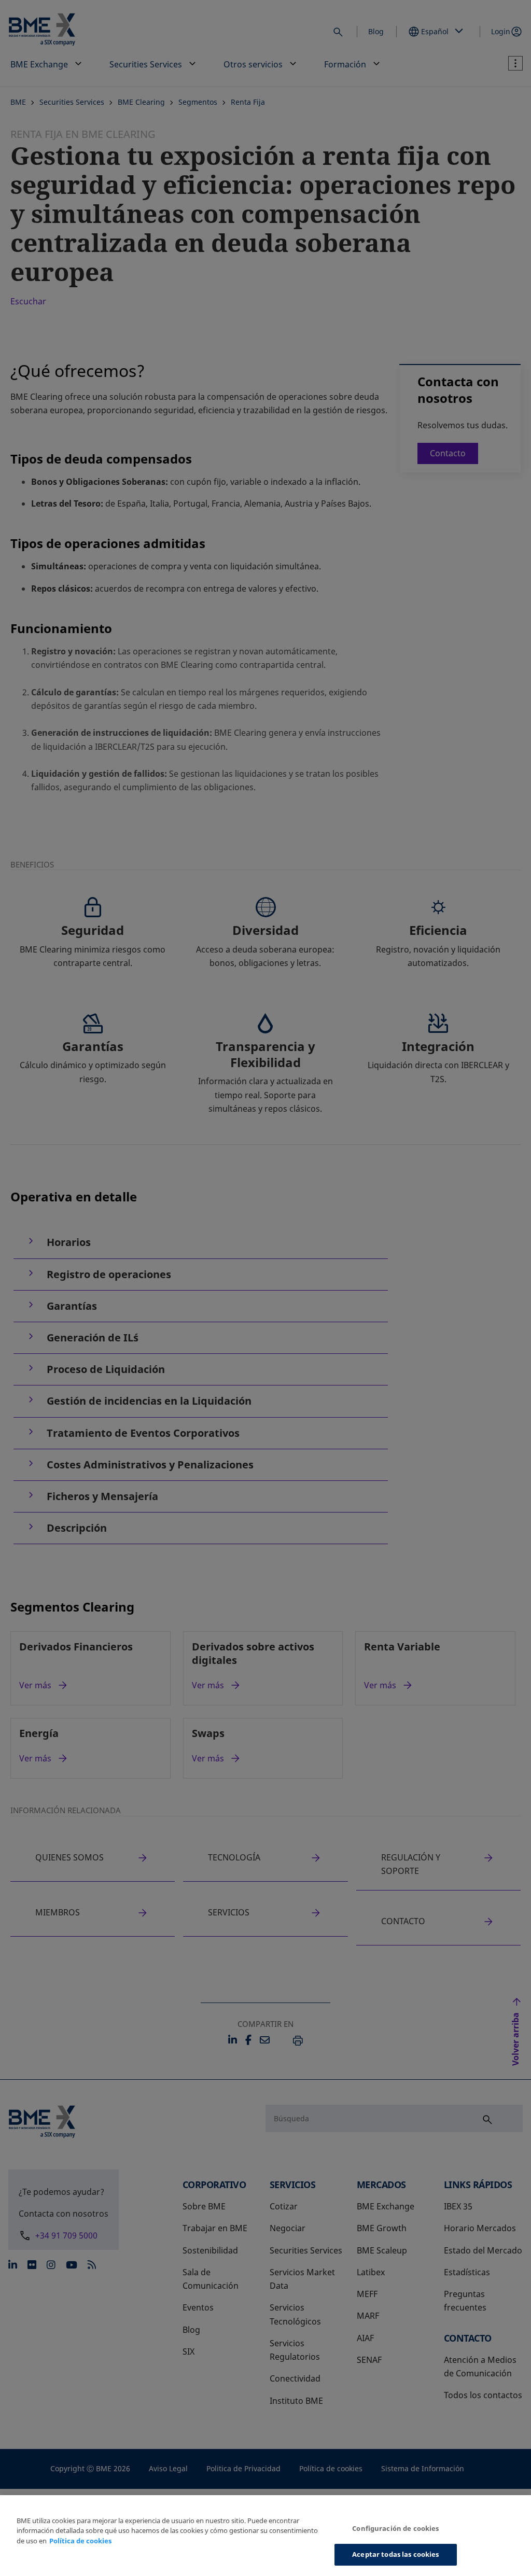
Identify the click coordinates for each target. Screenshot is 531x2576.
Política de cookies (80, 2541)
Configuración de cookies (395, 2528)
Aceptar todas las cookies (395, 2554)
